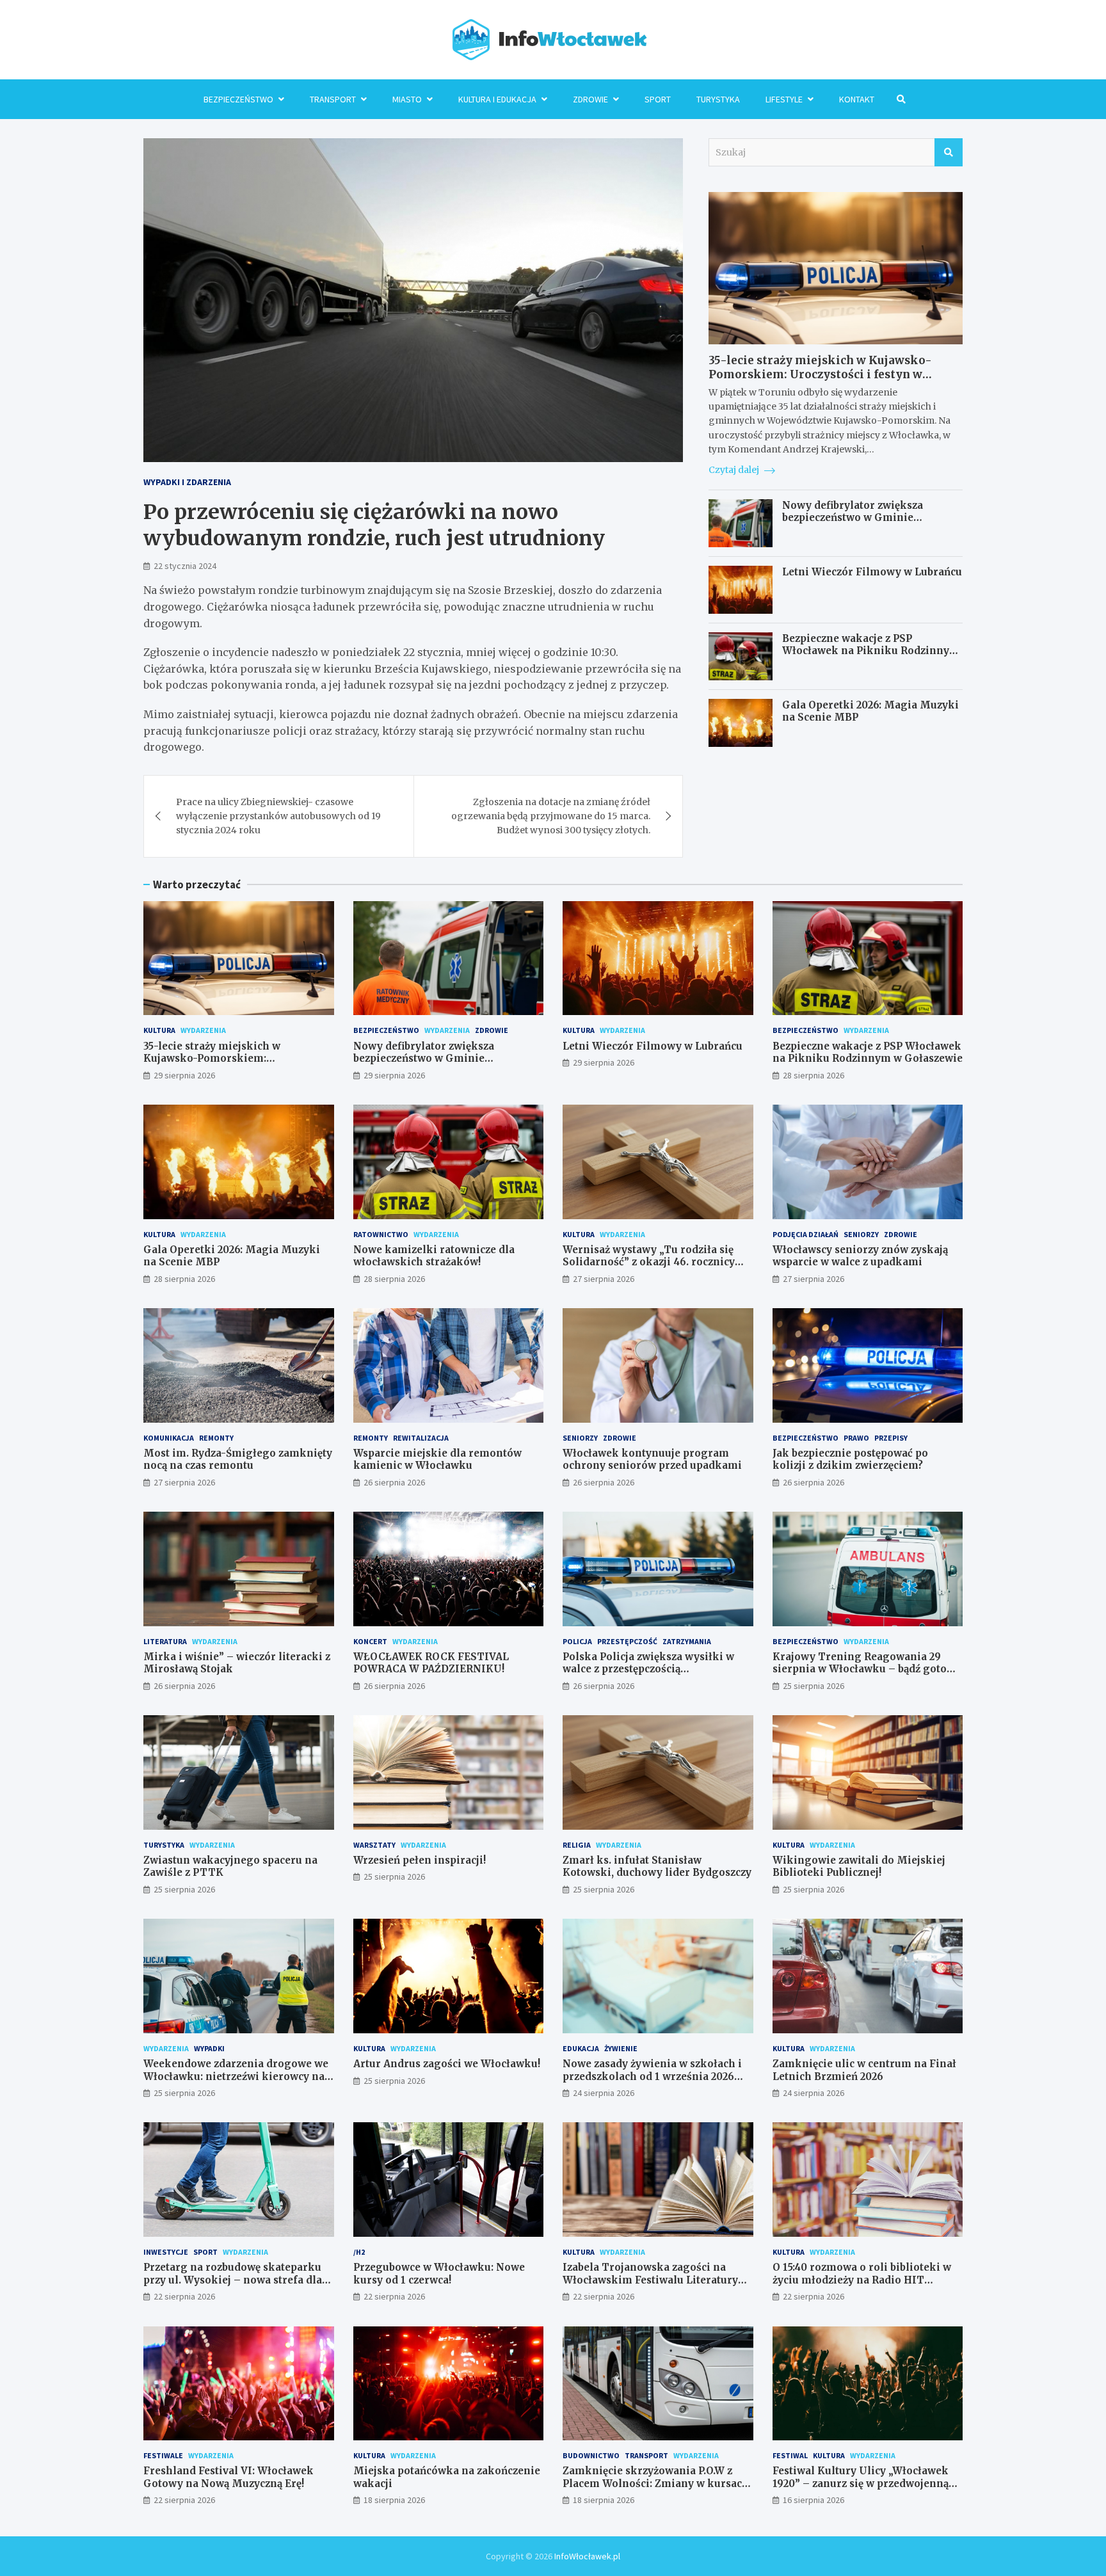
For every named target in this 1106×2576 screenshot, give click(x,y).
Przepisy (891, 1438)
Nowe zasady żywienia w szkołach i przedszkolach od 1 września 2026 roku (652, 2076)
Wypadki (209, 2048)
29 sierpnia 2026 (184, 1075)
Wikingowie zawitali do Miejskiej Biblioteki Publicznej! (859, 1867)
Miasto (407, 99)
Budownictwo (591, 2455)
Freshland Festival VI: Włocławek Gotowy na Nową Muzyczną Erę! (228, 2477)
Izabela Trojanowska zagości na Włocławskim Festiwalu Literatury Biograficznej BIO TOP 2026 (650, 2280)
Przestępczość (627, 1641)
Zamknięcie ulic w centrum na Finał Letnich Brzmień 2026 (864, 2070)
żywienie (621, 2048)
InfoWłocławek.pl (587, 2556)
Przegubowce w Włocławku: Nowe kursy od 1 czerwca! (439, 2274)
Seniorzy (861, 1234)
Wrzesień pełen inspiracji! (420, 1860)
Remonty (216, 1438)
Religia (577, 1845)
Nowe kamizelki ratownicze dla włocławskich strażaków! (434, 1256)
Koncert (370, 1641)
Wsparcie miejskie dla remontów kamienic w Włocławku (437, 1460)
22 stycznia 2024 (185, 566)
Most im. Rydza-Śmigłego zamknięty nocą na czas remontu (238, 1460)
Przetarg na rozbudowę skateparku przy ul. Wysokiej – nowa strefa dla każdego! (233, 2280)
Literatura (165, 1641)
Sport (658, 99)
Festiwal (790, 2455)
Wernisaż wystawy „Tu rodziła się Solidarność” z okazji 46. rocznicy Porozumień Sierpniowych (649, 1262)
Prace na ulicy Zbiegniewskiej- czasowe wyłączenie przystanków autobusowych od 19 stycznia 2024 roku (278, 816)
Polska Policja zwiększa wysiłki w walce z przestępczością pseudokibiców (648, 1669)
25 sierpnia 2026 (813, 1686)
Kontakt (857, 99)
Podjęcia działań (805, 1234)
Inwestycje (166, 2252)
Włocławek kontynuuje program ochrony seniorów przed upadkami (652, 1460)
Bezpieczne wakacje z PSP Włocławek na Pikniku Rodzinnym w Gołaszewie (871, 651)
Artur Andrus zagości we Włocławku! (447, 2064)
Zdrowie (590, 99)
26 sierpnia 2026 (394, 1482)
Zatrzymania (687, 1641)
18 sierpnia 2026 (394, 2500)
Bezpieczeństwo (238, 99)
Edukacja (581, 2048)
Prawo (856, 1438)
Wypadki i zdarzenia (187, 482)
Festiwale (163, 2455)
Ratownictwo (381, 1234)
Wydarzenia (203, 1030)
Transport (333, 99)
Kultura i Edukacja (497, 99)
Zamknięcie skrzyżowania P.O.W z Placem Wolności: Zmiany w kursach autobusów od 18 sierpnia (656, 2483)
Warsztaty (374, 1845)
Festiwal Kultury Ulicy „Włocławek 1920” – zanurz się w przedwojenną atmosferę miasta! (861, 2483)
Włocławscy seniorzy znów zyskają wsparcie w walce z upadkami (860, 1256)
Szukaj (949, 152)
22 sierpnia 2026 (184, 2296)
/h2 (359, 2252)
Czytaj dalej (735, 470)
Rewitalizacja (421, 1438)
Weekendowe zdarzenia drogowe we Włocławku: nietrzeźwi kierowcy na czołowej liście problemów (236, 2076)
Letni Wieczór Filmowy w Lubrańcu (872, 572)
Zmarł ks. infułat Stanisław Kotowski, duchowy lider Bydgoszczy (657, 1867)
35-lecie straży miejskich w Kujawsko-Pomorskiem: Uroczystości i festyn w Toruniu (820, 374)
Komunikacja (169, 1438)
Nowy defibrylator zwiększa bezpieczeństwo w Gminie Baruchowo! (853, 518)
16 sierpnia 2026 (813, 2500)
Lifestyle (784, 99)
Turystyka (718, 99)
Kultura (159, 1030)
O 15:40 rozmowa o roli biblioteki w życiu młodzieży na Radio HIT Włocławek (862, 2280)
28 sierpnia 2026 (813, 1075)
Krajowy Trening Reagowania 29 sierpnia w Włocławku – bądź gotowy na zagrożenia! (867, 1669)
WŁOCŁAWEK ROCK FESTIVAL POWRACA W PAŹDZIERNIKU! (431, 1663)
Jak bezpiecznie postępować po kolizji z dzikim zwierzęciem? (850, 1460)
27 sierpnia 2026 (604, 1279)
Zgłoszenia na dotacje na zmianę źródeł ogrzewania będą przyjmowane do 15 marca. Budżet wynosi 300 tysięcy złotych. (551, 816)
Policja (577, 1641)
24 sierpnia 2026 (604, 2093)
